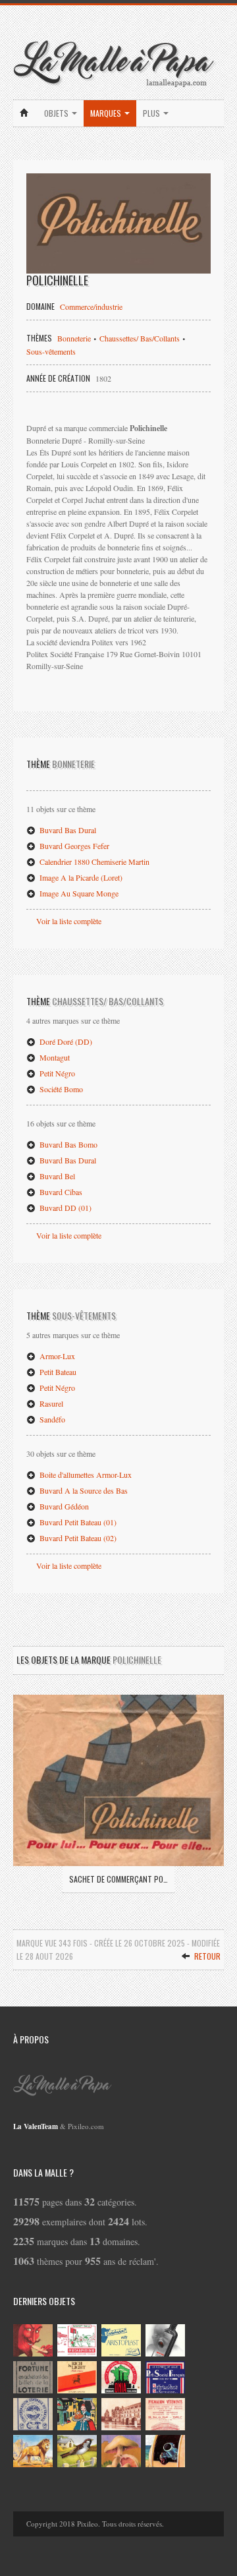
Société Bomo (60, 1089)
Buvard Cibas (60, 1192)
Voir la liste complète (69, 921)
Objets (57, 113)
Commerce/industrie (91, 307)
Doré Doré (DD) (65, 1041)
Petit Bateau (57, 1372)
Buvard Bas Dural (67, 830)
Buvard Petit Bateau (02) (77, 1538)
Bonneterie (74, 338)
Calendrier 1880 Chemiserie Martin (93, 862)
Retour (206, 1956)
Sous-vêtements (51, 351)
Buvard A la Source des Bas (83, 1490)
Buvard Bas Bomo (67, 1144)
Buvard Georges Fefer (73, 846)
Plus (152, 113)
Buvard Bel (56, 1176)
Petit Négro (56, 1073)
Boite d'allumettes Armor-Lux (85, 1475)
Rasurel (50, 1403)
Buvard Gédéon (63, 1506)
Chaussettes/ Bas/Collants (140, 338)
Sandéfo (51, 1419)
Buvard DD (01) (65, 1208)
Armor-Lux (56, 1356)
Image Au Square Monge (78, 893)
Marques (107, 113)
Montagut (54, 1057)
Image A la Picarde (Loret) (80, 877)
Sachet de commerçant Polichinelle (118, 1879)
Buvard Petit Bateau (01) (77, 1522)
